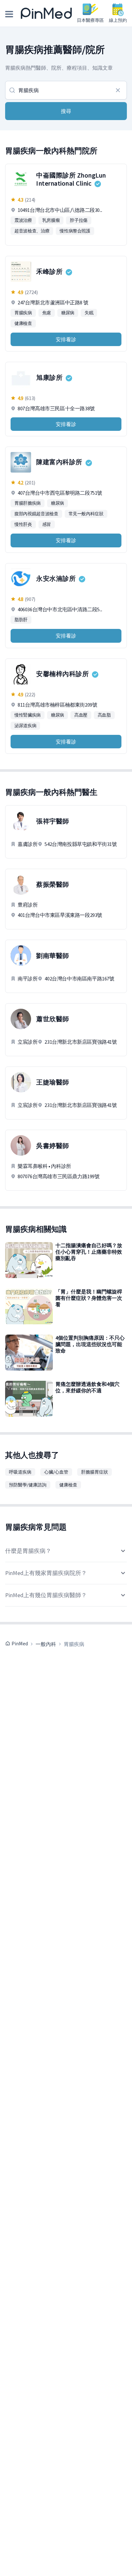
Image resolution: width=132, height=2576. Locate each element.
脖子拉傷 (79, 220)
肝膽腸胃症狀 (95, 1472)
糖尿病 (68, 313)
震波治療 (23, 220)
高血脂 (104, 715)
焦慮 (47, 313)
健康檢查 (23, 323)
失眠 (89, 313)
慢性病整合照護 (75, 231)
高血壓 (81, 715)
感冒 (47, 524)
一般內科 (46, 1644)
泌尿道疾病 (25, 726)
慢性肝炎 (23, 524)
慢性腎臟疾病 (28, 715)
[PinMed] (46, 13)
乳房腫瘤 (51, 220)
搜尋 (66, 111)
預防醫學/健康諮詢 (28, 1485)
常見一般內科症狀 (86, 514)
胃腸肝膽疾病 (28, 503)
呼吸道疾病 (20, 1472)
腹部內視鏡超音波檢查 (36, 514)
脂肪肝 (21, 620)
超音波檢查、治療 (32, 231)
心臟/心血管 (56, 1472)
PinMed (20, 1643)
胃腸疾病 (23, 313)
